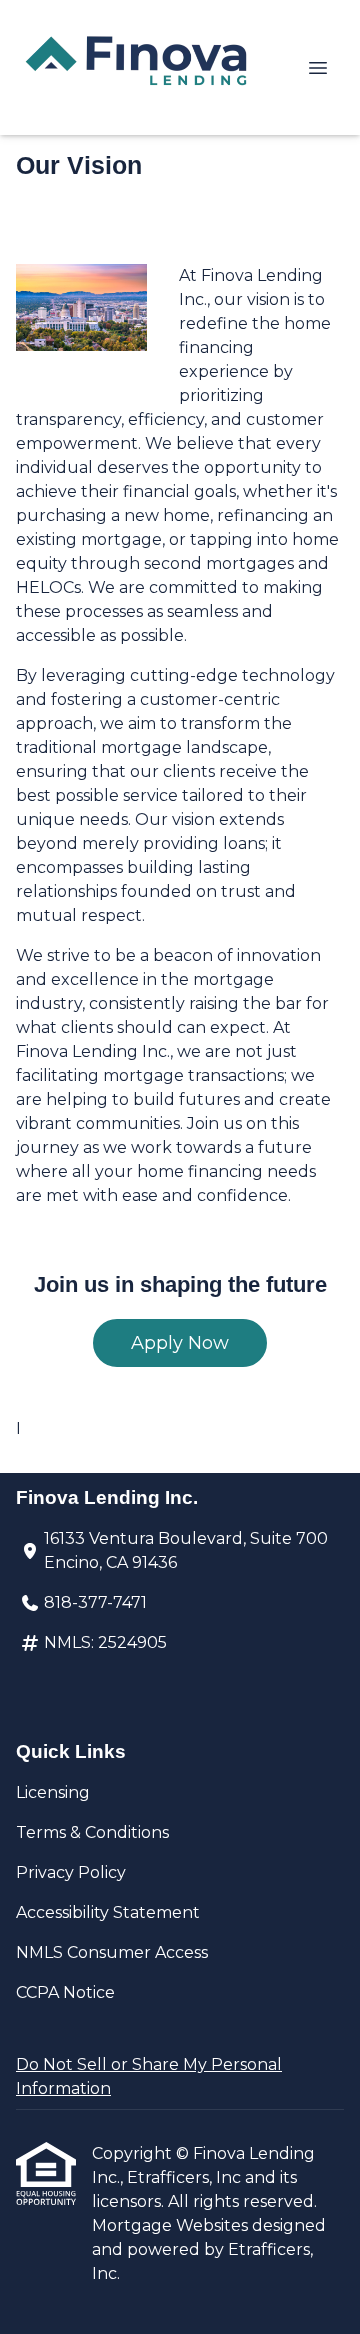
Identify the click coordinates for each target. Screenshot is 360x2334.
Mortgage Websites (172, 2225)
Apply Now (180, 1343)
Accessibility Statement (108, 1912)
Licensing (53, 1792)
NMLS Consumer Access (112, 1952)
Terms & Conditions (92, 1832)
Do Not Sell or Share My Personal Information (149, 2076)
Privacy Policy (71, 1872)
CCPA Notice (65, 1992)
